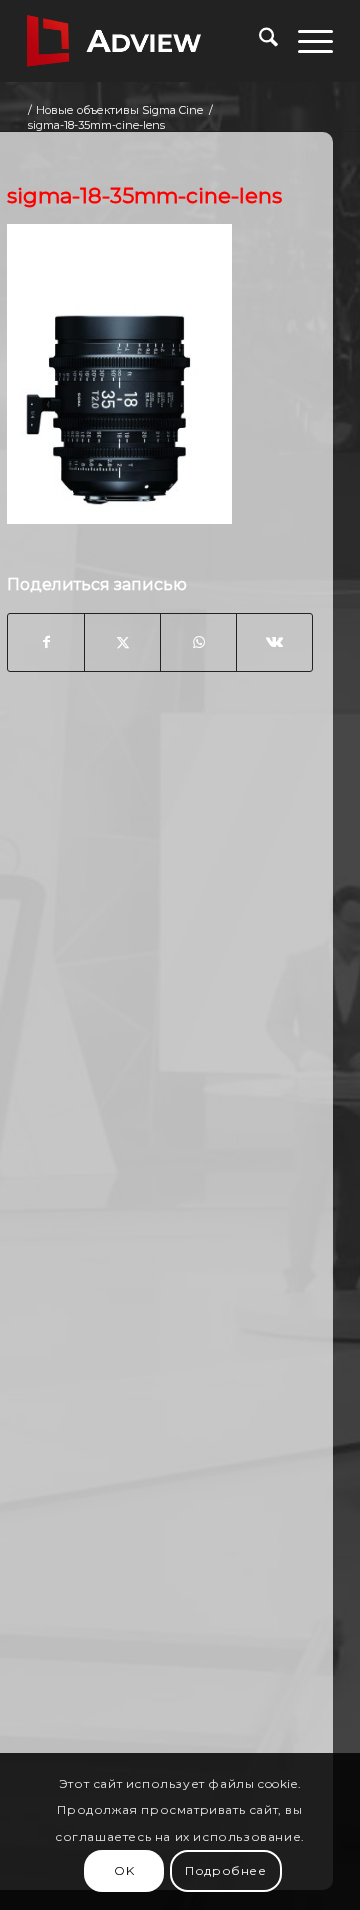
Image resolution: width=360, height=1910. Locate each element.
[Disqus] (160, 1008)
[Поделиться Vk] (274, 642)
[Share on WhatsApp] (198, 642)
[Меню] (305, 41)
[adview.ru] (149, 41)
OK (124, 1870)
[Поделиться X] (122, 642)
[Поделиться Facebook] (46, 642)
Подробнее (225, 1870)
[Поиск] (258, 41)
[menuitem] (258, 41)
